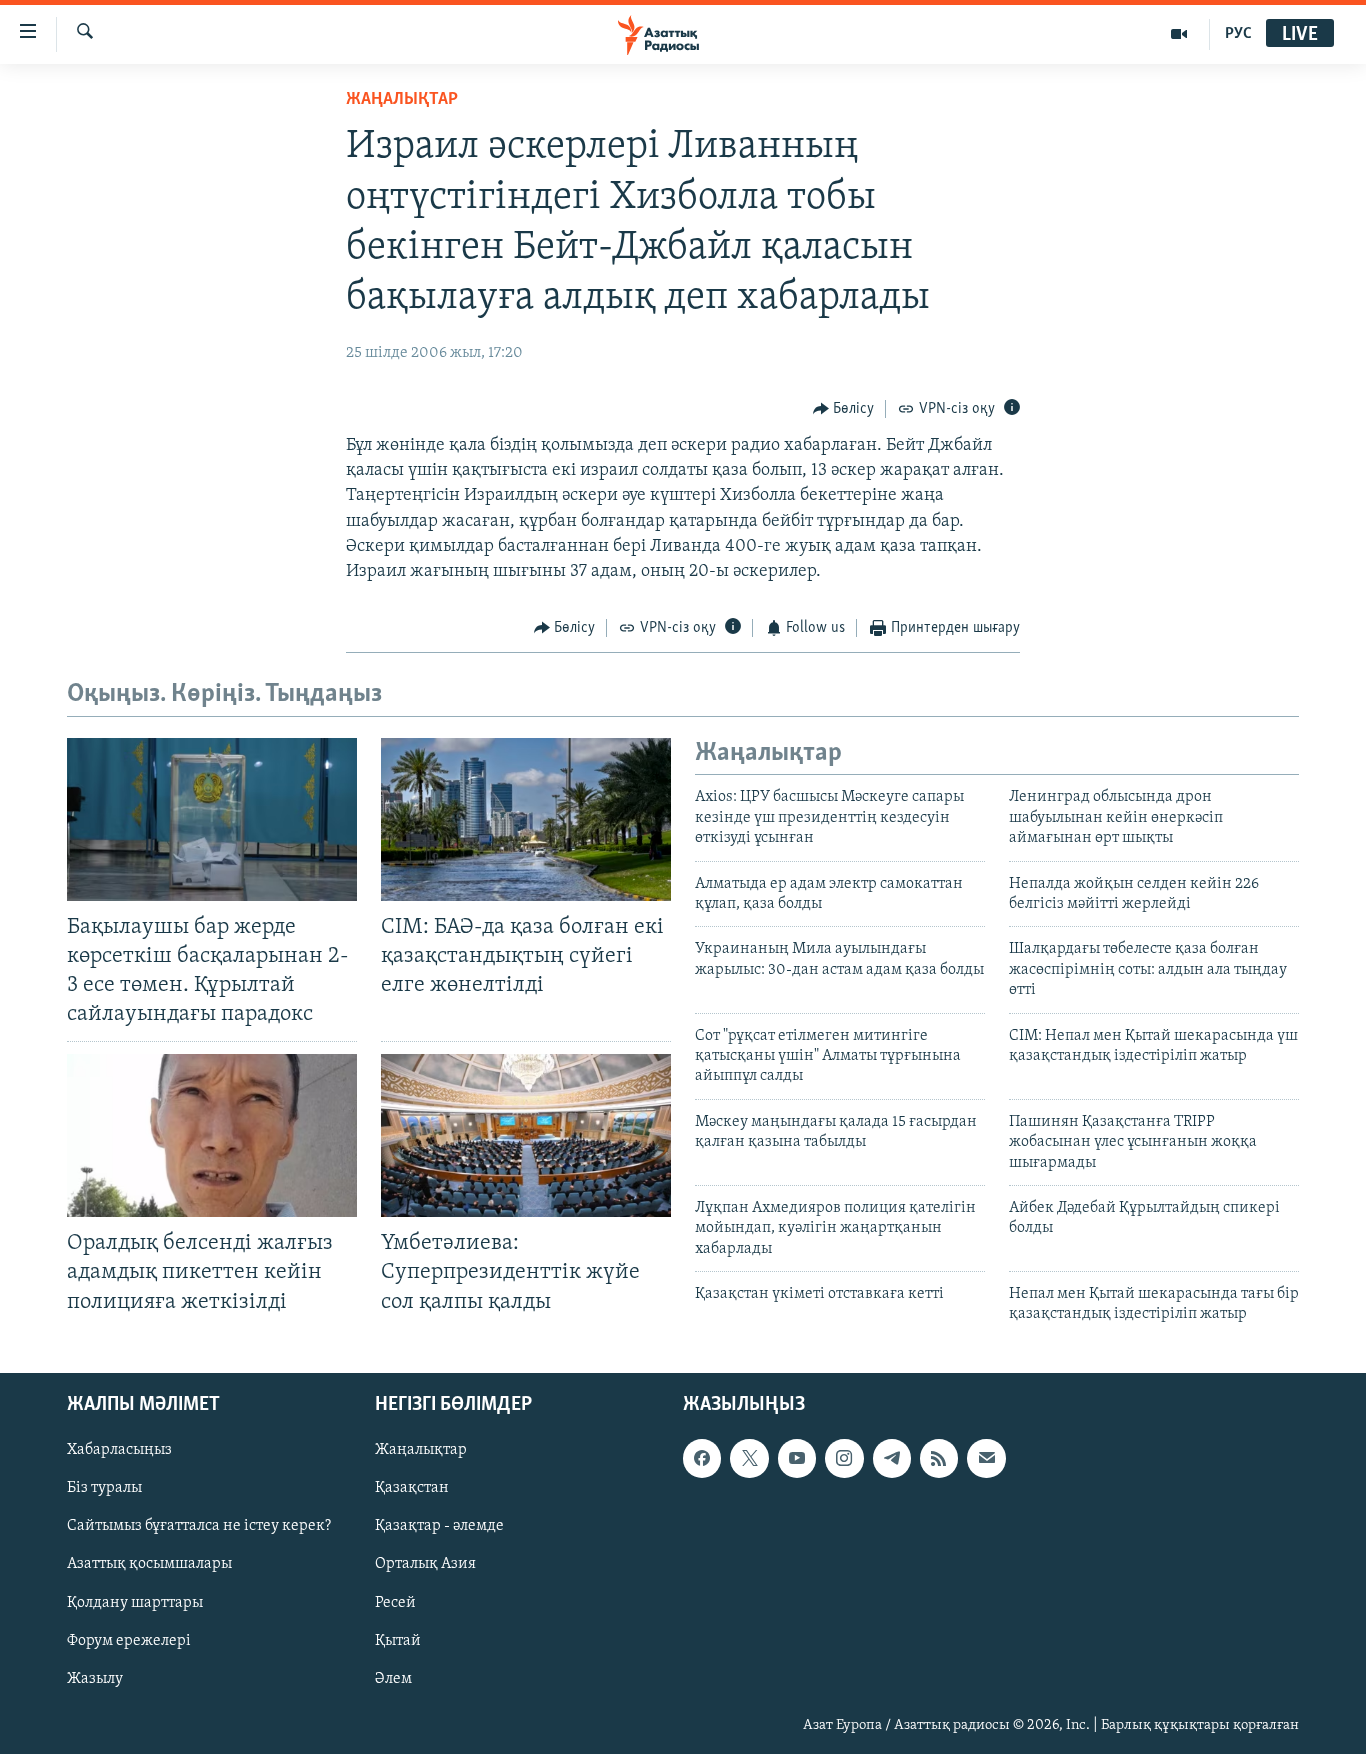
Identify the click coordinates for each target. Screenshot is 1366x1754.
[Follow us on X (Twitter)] (749, 1458)
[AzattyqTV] (1179, 34)
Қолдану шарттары (135, 1602)
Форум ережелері (129, 1640)
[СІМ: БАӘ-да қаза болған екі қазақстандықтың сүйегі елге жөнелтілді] (526, 819)
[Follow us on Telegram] (892, 1458)
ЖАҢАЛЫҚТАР (402, 100)
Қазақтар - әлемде (439, 1526)
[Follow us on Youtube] (797, 1458)
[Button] (844, 409)
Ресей (395, 1602)
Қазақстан (412, 1488)
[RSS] (939, 1458)
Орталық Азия (425, 1564)
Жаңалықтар (421, 1450)
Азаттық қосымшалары (149, 1564)
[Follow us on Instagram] (844, 1458)
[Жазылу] (986, 1458)
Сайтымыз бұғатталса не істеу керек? (199, 1526)
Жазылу (95, 1678)
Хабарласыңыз (119, 1450)
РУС (1238, 34)
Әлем (393, 1678)
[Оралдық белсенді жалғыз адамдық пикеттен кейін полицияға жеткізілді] (212, 1135)
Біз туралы (104, 1488)
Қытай (398, 1640)
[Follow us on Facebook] (702, 1458)
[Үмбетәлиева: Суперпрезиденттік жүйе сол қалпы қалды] (526, 1135)
